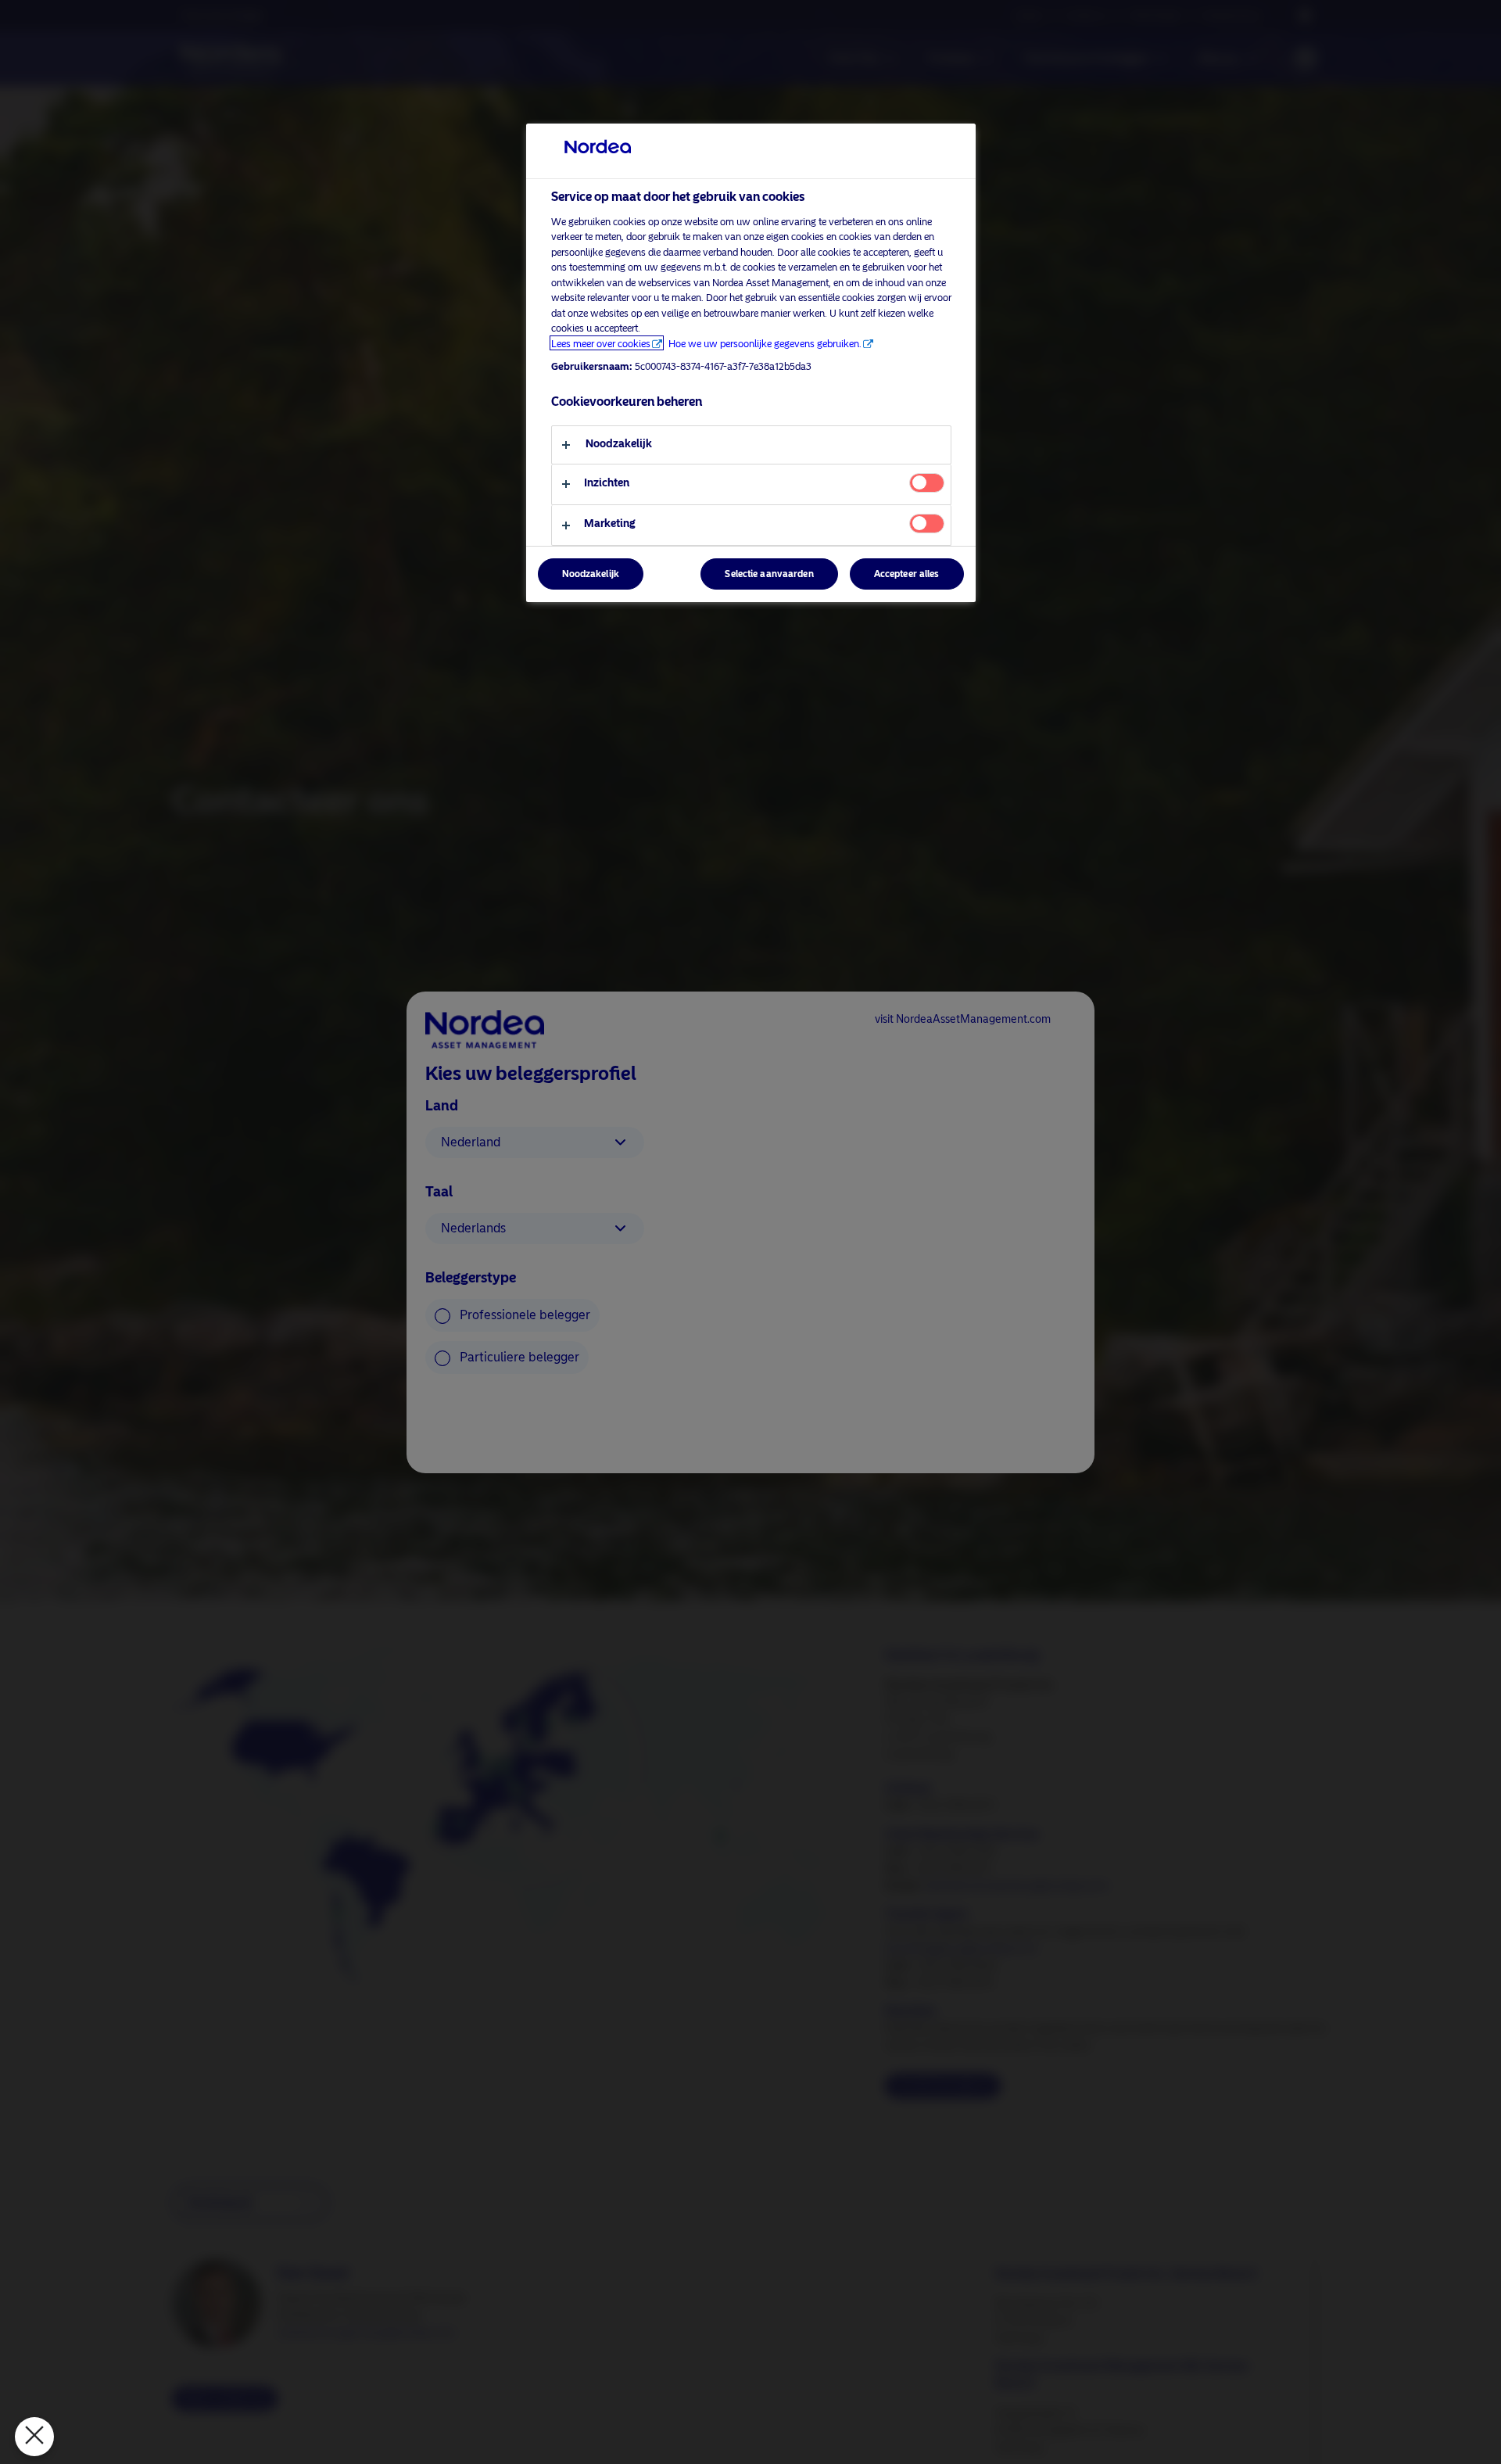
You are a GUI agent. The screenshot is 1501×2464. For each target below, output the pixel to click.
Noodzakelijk (591, 574)
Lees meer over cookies (601, 343)
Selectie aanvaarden (769, 574)
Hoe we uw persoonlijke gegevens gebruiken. (765, 343)
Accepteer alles (907, 574)
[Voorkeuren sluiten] (34, 2437)
